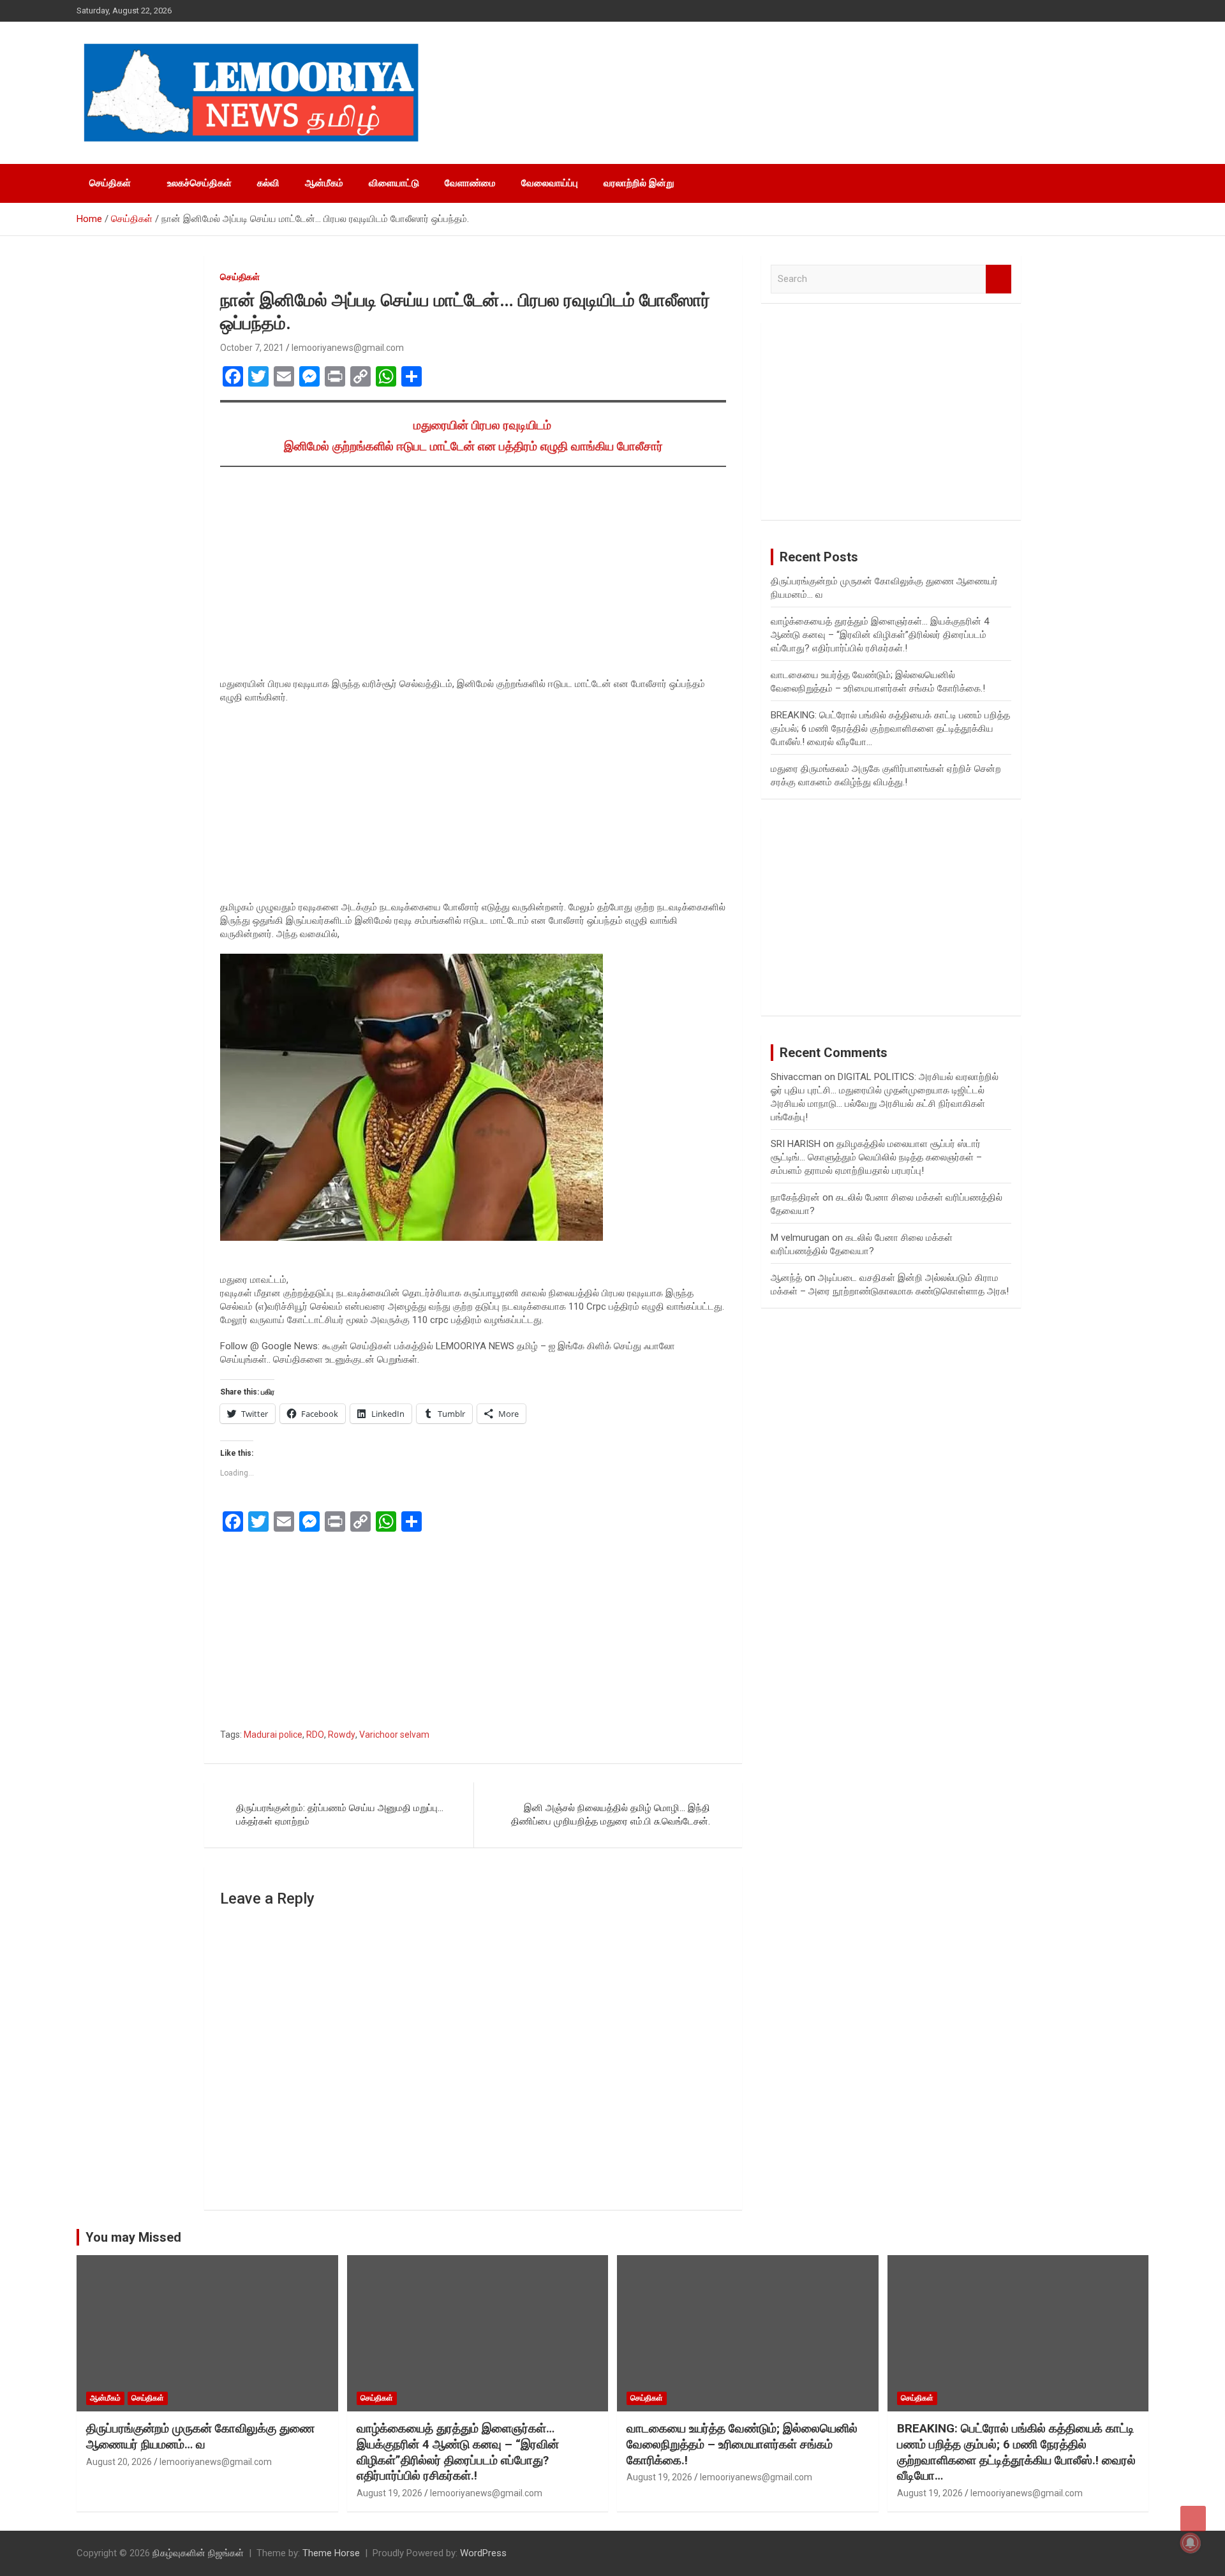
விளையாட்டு (394, 183)
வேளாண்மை (470, 183)
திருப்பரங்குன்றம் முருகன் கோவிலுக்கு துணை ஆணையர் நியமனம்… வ (200, 2436)
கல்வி (268, 183)
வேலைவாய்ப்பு (550, 183)
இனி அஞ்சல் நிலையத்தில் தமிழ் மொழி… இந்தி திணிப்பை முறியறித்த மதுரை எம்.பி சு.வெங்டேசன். (611, 1815)
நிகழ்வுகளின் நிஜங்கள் (198, 2553)
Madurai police (273, 1735)
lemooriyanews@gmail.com (348, 348)
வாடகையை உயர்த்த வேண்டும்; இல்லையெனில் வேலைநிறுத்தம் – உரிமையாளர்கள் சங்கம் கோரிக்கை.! (742, 2444)
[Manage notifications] (1191, 2543)
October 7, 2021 (252, 348)
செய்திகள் (110, 183)
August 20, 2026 (119, 2462)
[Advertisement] (473, 575)
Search (999, 279)
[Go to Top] (1193, 2519)
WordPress (483, 2553)
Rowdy (342, 1735)
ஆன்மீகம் (324, 183)
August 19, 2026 (390, 2493)
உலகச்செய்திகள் (199, 183)
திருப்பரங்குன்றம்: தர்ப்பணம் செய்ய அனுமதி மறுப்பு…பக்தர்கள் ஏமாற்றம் (340, 1815)
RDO (315, 1735)
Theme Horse (331, 2553)
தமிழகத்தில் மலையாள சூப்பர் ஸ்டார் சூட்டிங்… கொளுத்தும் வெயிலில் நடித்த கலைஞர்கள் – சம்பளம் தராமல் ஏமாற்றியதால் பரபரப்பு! (876, 1157)
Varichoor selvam (394, 1735)
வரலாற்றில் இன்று (639, 183)
